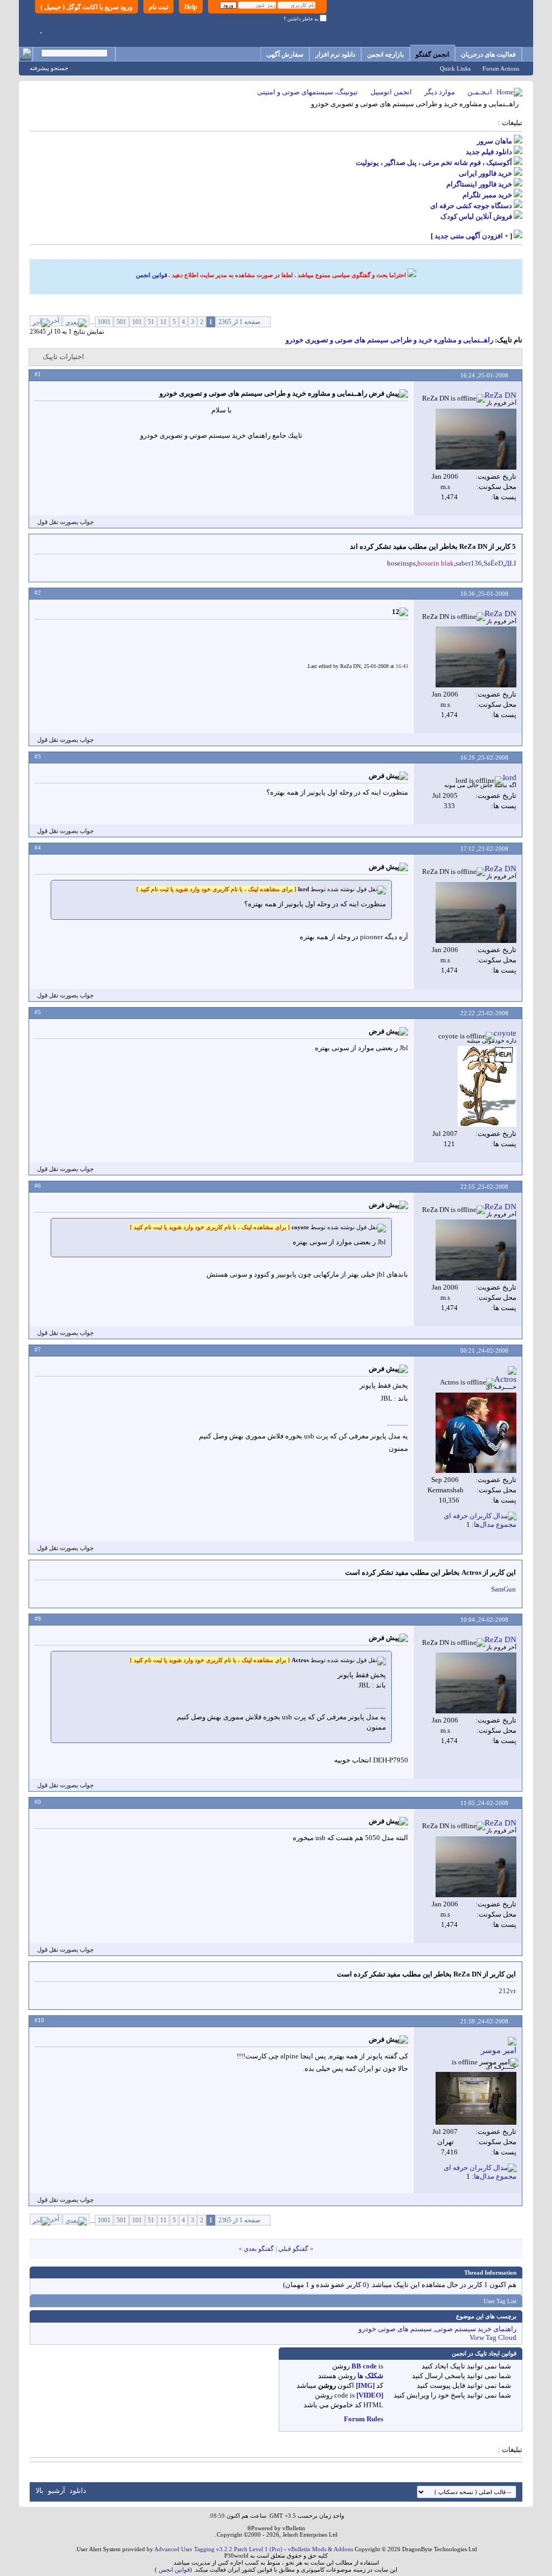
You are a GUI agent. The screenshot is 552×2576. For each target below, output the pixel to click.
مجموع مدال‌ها (495, 1524)
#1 (38, 374)
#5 (38, 1012)
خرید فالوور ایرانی (485, 173)
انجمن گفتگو (432, 54)
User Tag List (500, 2301)
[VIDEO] (370, 2395)
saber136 (469, 563)
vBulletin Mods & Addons (320, 2549)
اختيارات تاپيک (63, 357)
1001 (104, 322)
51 (151, 322)
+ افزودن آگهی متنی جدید (471, 236)
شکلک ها (370, 2376)
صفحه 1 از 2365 (239, 322)
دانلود (78, 2491)
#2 (38, 593)
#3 (38, 756)
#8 (38, 1618)
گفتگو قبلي (293, 2249)
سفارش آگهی (285, 54)
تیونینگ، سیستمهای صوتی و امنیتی (308, 92)
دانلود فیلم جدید (489, 152)
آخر (55, 321)
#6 (38, 1186)
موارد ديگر (440, 92)
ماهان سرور (495, 141)
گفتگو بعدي (259, 2249)
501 (121, 322)
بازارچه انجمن (385, 54)
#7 (38, 1349)
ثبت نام (158, 7)
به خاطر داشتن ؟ (302, 19)
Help (191, 7)
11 (163, 322)
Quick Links (455, 68)
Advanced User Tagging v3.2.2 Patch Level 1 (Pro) (218, 2549)
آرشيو (57, 2491)
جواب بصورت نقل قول (65, 522)
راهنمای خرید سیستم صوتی (476, 2329)
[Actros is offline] (476, 1433)
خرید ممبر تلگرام (487, 195)
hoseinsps (401, 563)
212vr (507, 1991)
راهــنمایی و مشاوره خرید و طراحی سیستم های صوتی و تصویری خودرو (389, 340)
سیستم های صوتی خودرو (395, 2329)
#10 (39, 2020)
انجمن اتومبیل (391, 92)
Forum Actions (501, 68)
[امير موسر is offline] (476, 2098)
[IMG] (365, 2385)
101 (137, 322)
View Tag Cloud (493, 2337)
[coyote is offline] (487, 1086)
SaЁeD (493, 563)
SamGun (503, 1589)
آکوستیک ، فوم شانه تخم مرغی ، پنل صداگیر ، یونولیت (434, 163)
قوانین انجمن (151, 275)
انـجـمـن (480, 92)
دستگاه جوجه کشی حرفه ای (471, 206)
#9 (38, 1802)
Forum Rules (364, 2419)
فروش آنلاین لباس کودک (476, 216)
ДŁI (510, 563)
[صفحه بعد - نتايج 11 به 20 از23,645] (76, 321)
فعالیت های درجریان (488, 54)
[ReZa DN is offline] (476, 439)
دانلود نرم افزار (335, 54)
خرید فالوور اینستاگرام (479, 184)
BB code (364, 2366)
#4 (38, 848)
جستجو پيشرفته (49, 68)
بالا (40, 2491)
